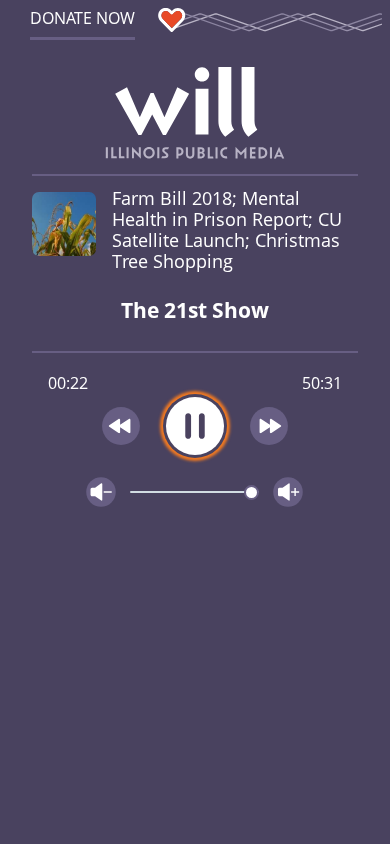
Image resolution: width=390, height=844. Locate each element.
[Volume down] (101, 492)
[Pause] (195, 426)
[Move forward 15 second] (270, 426)
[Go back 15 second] (121, 426)
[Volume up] (288, 492)
